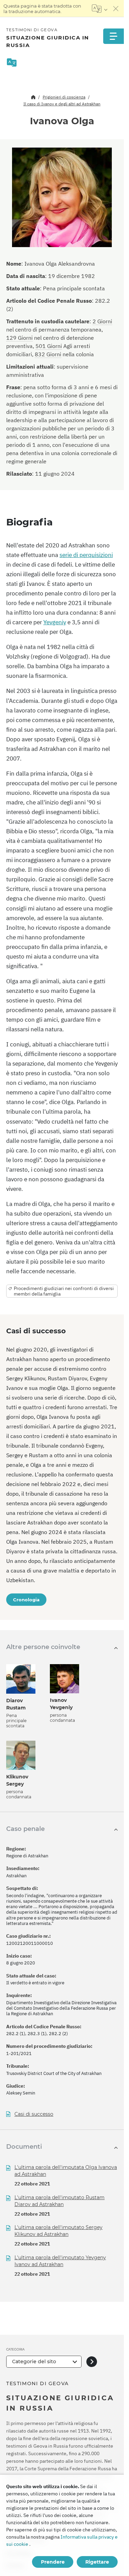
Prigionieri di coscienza (64, 97)
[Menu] (114, 36)
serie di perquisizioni (86, 555)
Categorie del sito (34, 2362)
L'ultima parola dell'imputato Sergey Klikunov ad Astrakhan (58, 2231)
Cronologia (26, 1600)
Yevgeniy (55, 622)
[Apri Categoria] (92, 2362)
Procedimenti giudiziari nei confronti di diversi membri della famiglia (64, 1291)
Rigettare (97, 2562)
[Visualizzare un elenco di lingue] (100, 9)
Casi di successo (34, 2114)
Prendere (53, 2562)
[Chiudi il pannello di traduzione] (116, 9)
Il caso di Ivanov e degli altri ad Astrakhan (62, 104)
